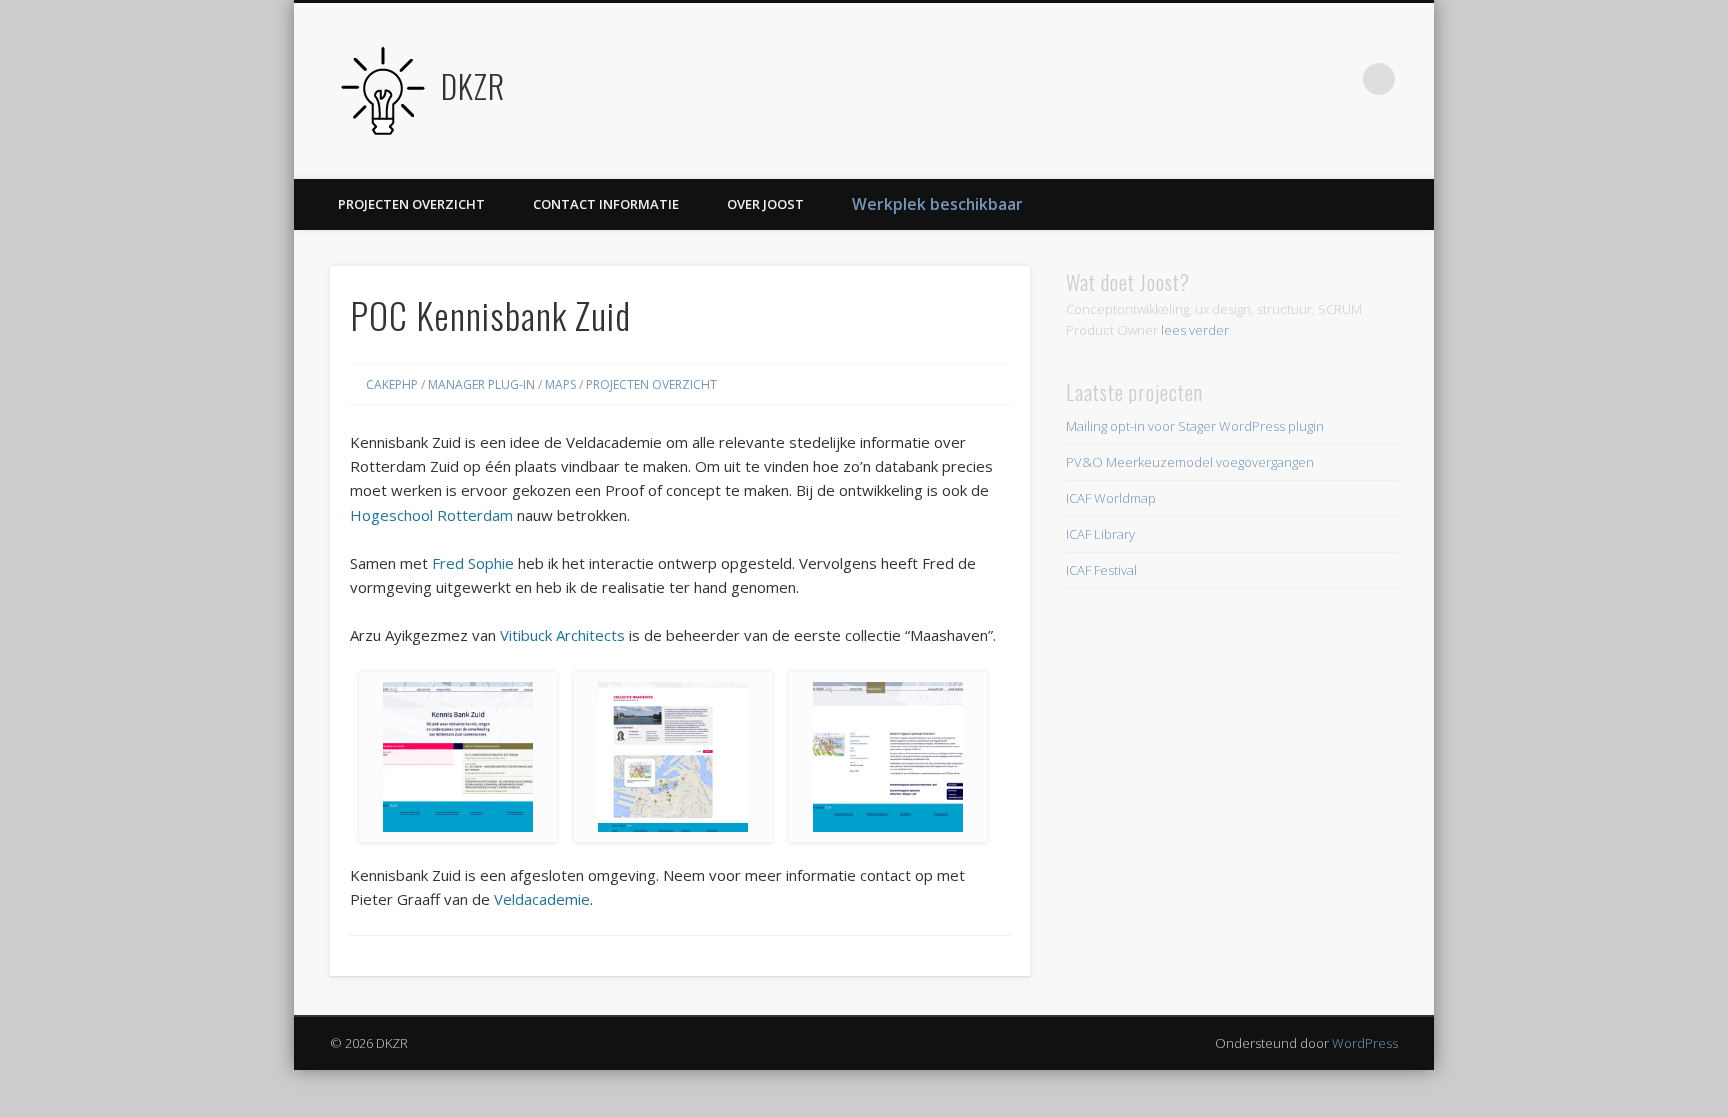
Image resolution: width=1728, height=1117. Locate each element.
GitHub (1297, 79)
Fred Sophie (473, 563)
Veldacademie (542, 899)
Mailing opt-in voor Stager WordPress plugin (1195, 426)
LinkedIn (1338, 79)
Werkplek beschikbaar (937, 204)
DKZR (473, 85)
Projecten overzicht (411, 204)
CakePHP (392, 384)
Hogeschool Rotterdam (431, 515)
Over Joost (765, 204)
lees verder (1195, 330)
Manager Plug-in (481, 384)
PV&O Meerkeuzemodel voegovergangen (1190, 462)
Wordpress (1256, 79)
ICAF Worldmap (1111, 498)
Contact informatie (606, 204)
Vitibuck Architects (562, 635)
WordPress (1365, 1043)
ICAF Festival (1101, 570)
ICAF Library (1100, 534)
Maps (560, 384)
